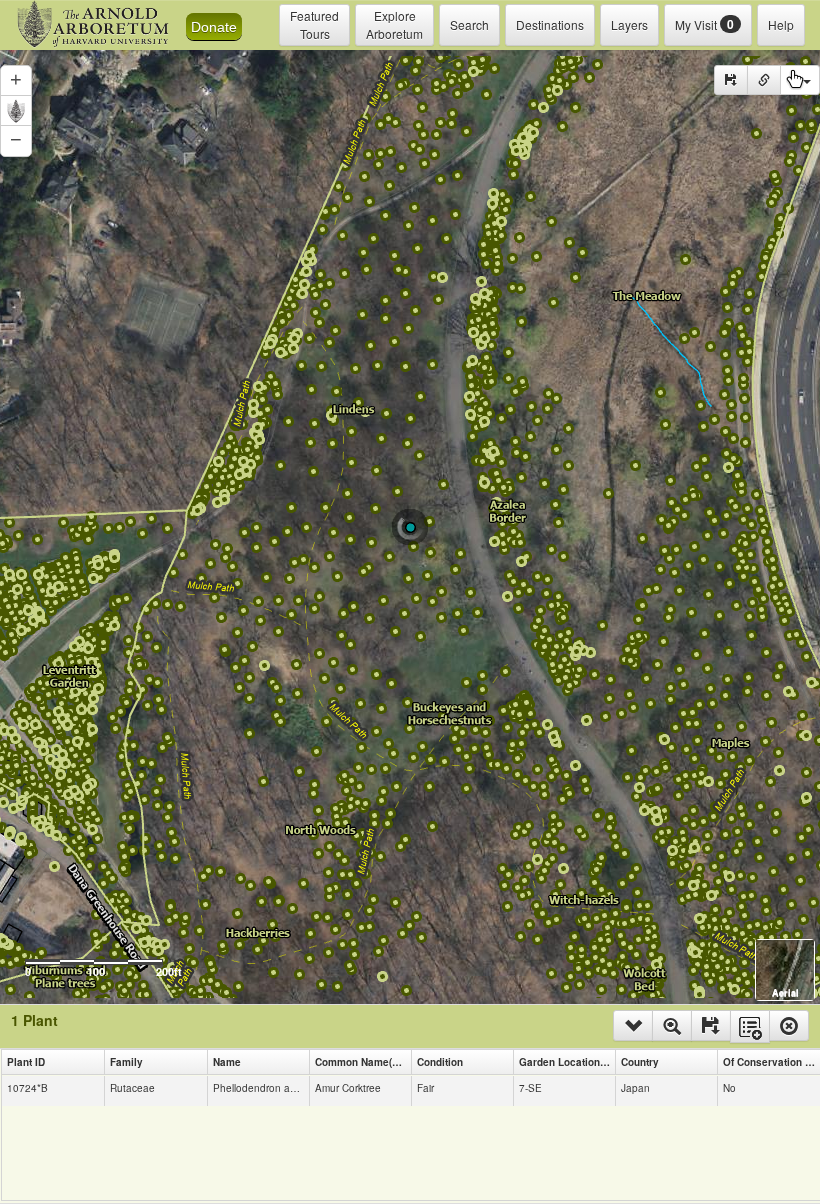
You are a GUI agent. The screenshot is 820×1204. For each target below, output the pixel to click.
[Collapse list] (633, 1025)
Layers (629, 24)
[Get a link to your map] (764, 80)
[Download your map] (731, 80)
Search (469, 24)
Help (781, 24)
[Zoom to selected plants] (672, 1025)
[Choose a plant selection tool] (800, 80)
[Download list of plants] (711, 1025)
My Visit (704, 24)
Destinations (550, 24)
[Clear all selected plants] (789, 1025)
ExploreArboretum (394, 24)
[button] (16, 81)
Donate (214, 27)
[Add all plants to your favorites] (750, 1026)
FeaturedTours (314, 24)
